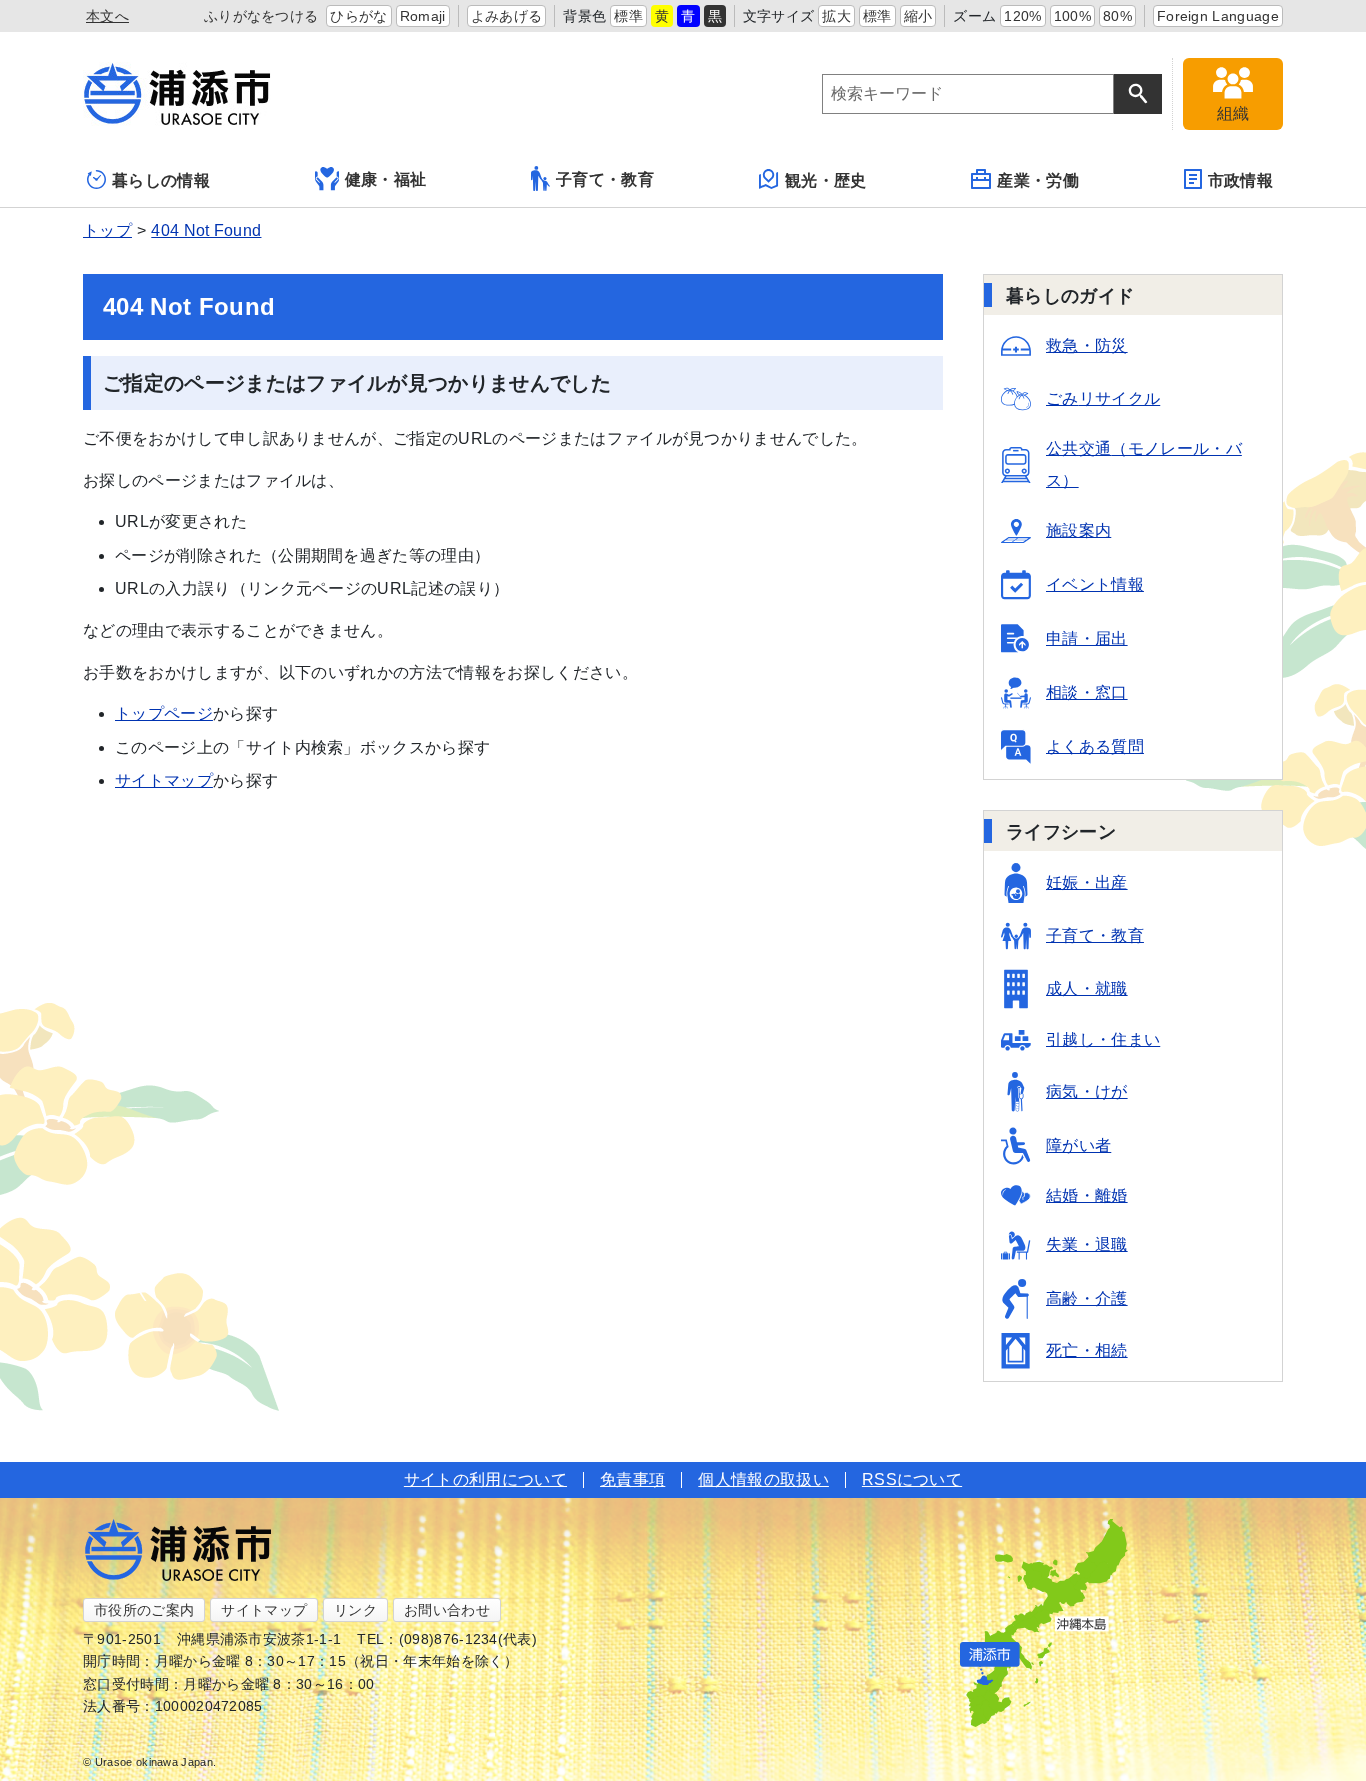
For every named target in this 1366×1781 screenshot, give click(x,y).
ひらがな (358, 16)
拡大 (836, 16)
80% (1117, 16)
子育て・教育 (605, 179)
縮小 (918, 16)
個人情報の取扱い (763, 1479)
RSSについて (912, 1479)
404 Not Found (206, 230)
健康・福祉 (386, 179)
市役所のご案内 (144, 1610)
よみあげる (507, 16)
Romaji (423, 16)
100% (1072, 16)
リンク (355, 1610)
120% (1022, 16)
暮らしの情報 (161, 180)
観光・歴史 (826, 180)
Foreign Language (1218, 16)
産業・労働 (1038, 180)
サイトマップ (164, 780)
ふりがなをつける (261, 16)
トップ (107, 230)
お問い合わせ (447, 1610)
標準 (628, 16)
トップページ (164, 713)
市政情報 (1240, 180)
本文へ (107, 16)
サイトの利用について (485, 1479)
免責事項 (632, 1479)
